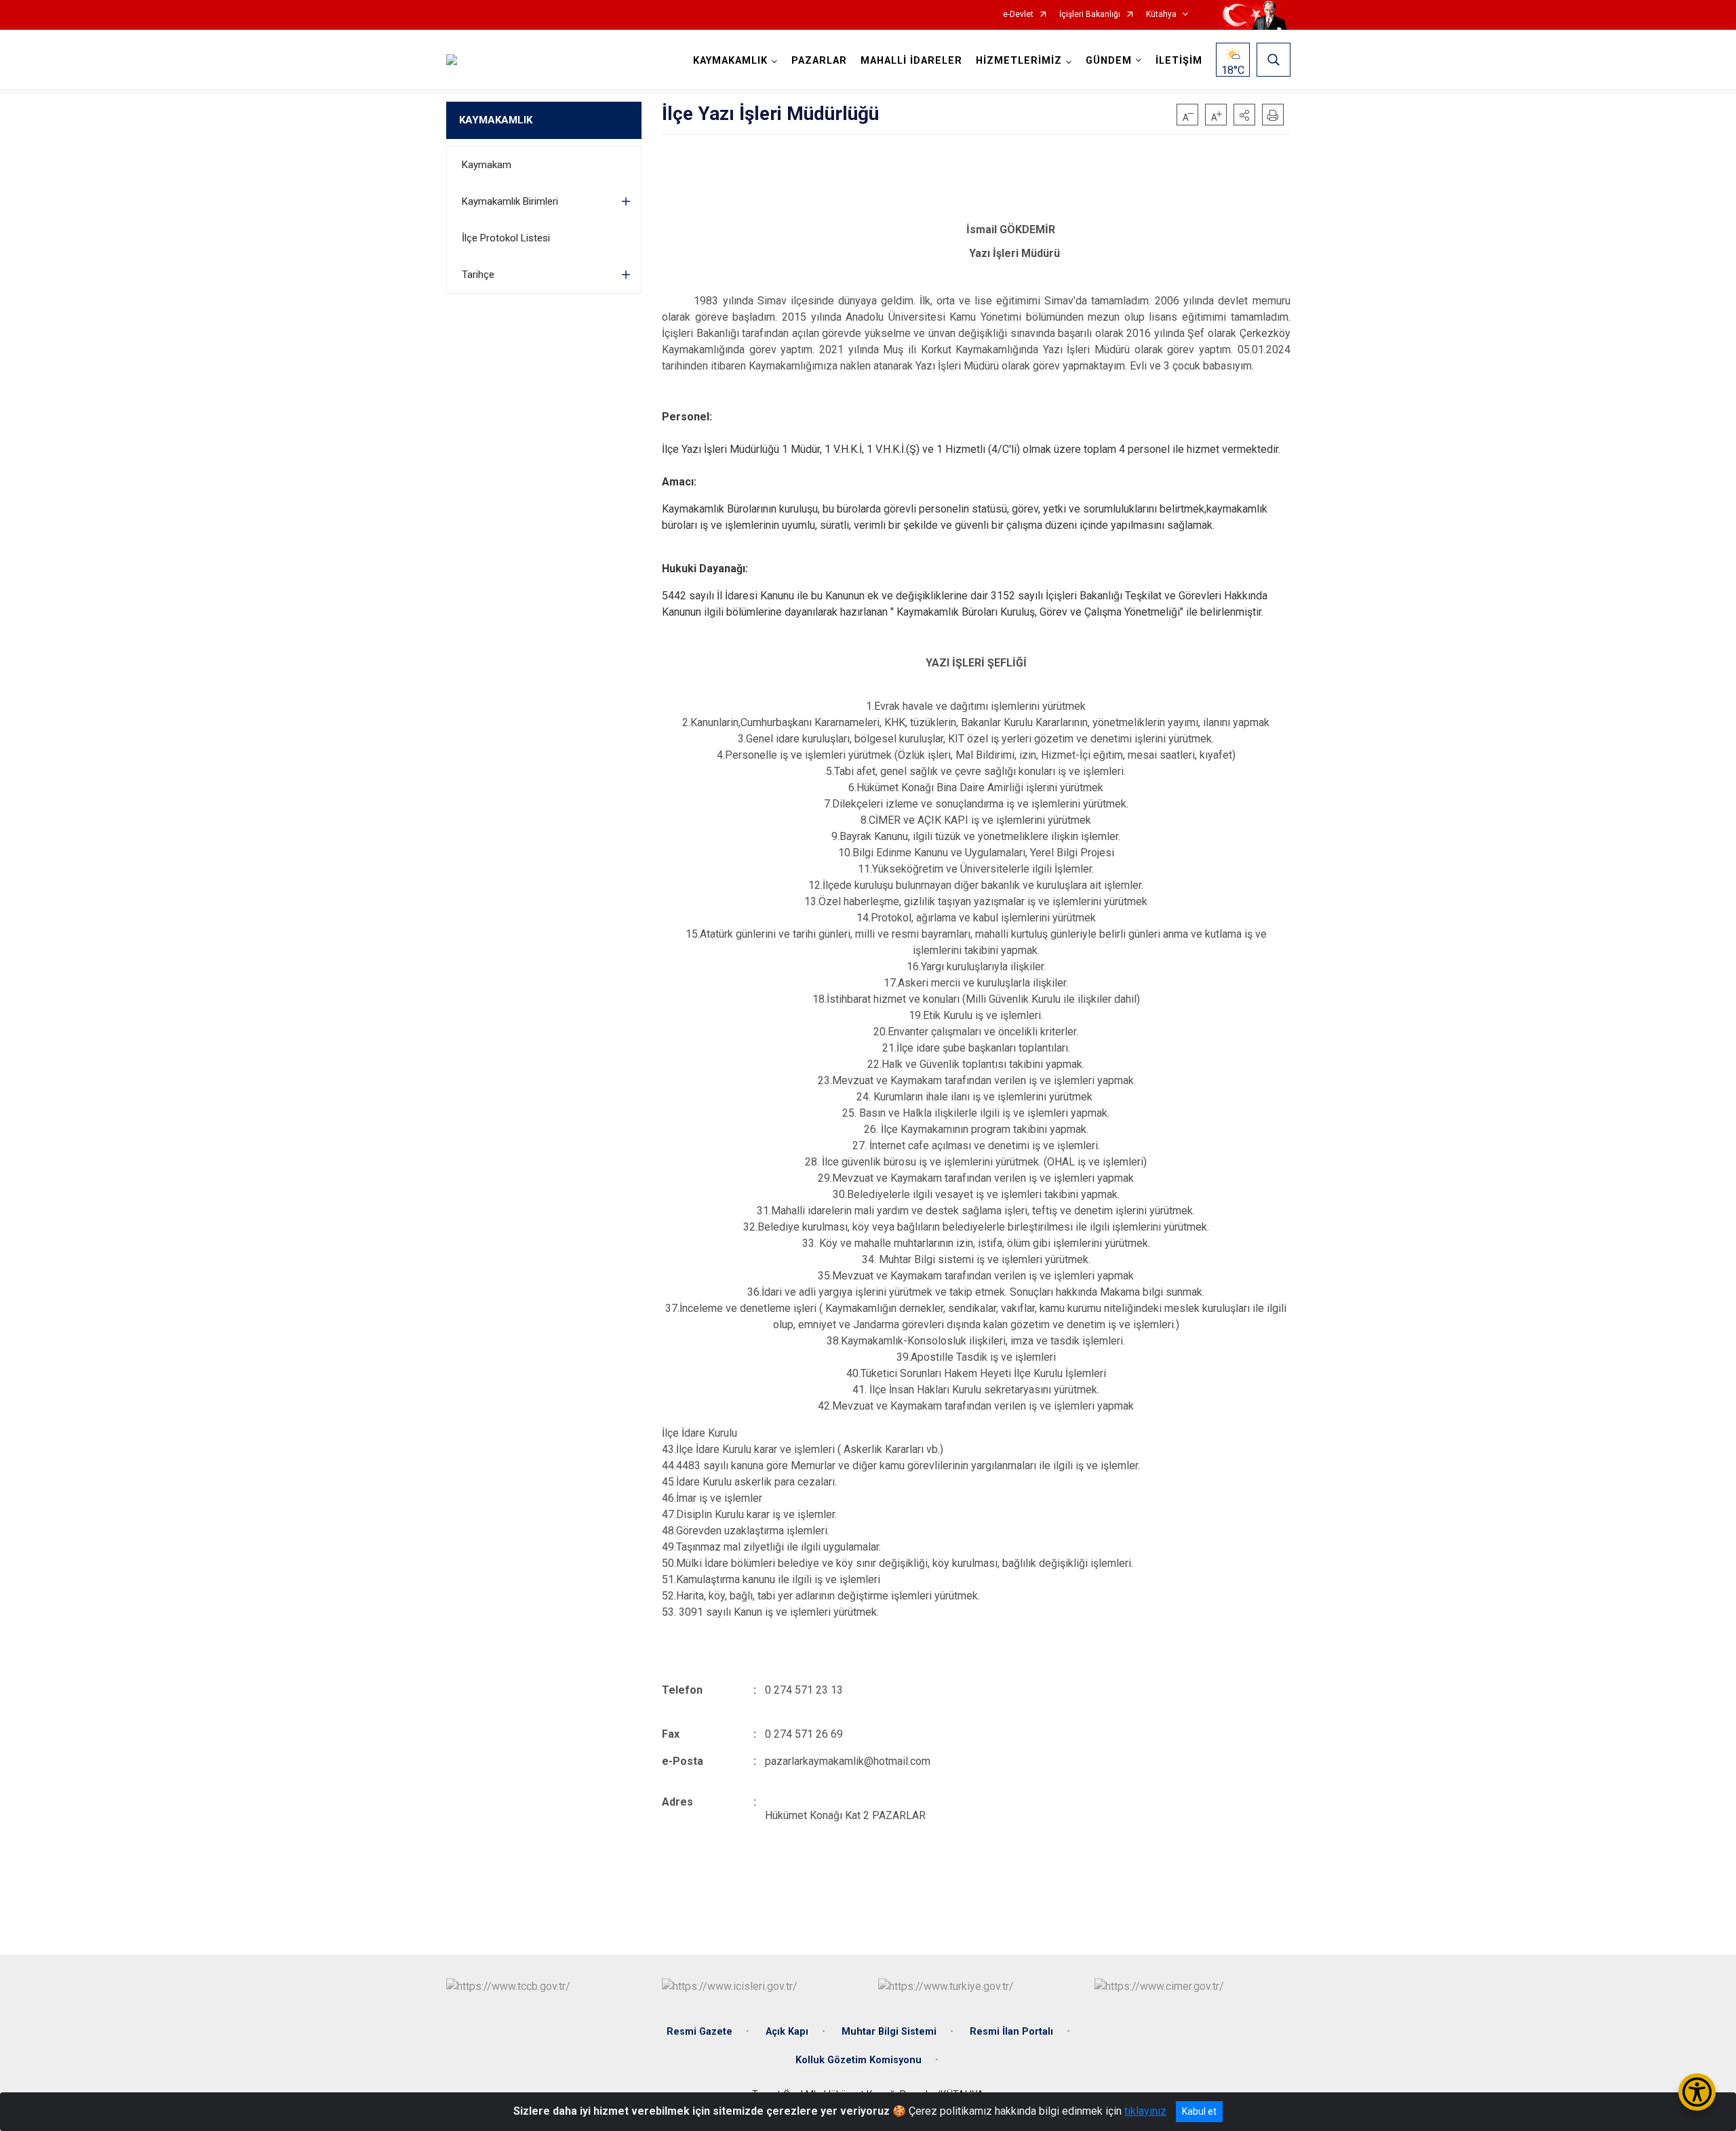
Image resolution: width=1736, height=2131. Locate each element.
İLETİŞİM (1179, 61)
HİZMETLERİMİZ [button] (1019, 61)
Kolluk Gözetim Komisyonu (859, 2060)
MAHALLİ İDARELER (911, 61)
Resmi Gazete (699, 2032)
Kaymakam (487, 165)
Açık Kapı (787, 2032)
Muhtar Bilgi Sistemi (889, 2032)
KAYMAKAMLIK (496, 120)
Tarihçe (478, 275)
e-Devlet (1018, 15)
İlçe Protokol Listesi (506, 238)
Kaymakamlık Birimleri (510, 201)
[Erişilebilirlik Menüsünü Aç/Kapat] (1697, 2092)
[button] (1244, 115)
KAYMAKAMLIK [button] (730, 61)
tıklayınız (1145, 2111)
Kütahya (1161, 15)
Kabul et (1199, 2111)
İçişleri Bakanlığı (1090, 15)
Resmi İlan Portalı (1011, 2032)
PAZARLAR (819, 61)
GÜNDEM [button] (1109, 61)
